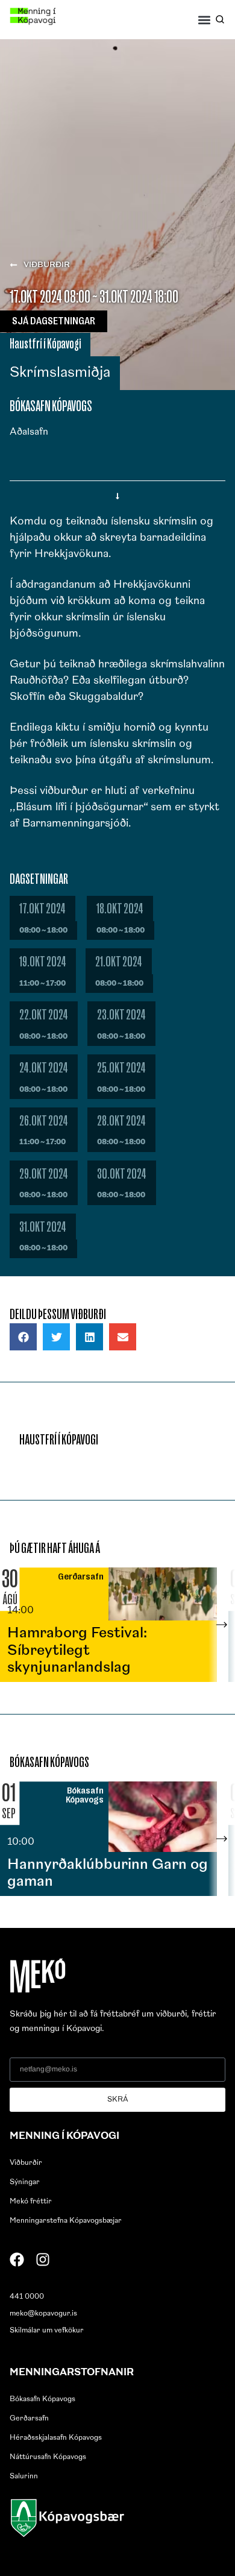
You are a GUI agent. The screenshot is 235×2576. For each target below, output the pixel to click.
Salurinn (24, 2477)
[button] (205, 20)
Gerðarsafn (29, 2419)
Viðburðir (26, 2163)
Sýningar (25, 2182)
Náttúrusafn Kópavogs (48, 2457)
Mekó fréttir (31, 2202)
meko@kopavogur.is (43, 2314)
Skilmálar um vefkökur (47, 2331)
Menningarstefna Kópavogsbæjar (66, 2221)
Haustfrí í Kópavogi (45, 344)
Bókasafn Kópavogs (42, 2399)
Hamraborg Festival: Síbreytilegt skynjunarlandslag (77, 1651)
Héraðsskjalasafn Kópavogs (56, 2438)
